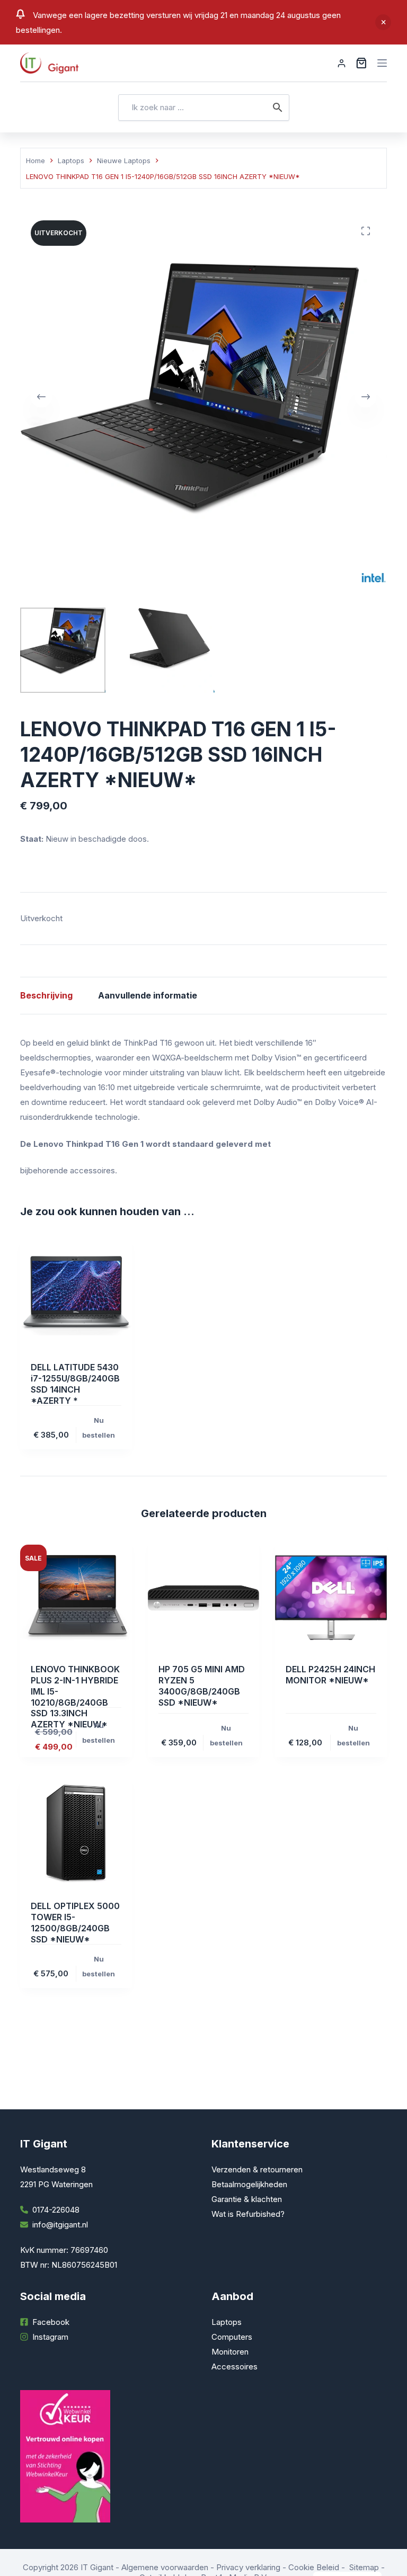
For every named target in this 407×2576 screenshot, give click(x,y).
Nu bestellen (99, 1428)
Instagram (50, 2337)
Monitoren (230, 2352)
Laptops (227, 2322)
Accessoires (235, 2366)
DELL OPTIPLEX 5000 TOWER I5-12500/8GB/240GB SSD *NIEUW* (75, 1922)
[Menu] (382, 63)
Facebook (51, 2322)
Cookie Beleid (314, 2567)
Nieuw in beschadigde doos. (97, 839)
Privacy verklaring (248, 2567)
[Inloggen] (342, 63)
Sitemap (364, 2567)
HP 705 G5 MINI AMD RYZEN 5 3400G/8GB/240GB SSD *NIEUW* (202, 1686)
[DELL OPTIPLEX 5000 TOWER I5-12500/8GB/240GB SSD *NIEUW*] (76, 1834)
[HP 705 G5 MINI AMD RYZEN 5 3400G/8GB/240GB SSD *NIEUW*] (203, 1598)
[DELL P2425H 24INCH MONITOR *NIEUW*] (331, 1598)
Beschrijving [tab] (46, 995)
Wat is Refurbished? (248, 2214)
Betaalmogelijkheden (249, 2184)
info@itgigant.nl (60, 2225)
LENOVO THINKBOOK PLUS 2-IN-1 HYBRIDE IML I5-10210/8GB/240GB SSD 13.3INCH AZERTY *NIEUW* (75, 1697)
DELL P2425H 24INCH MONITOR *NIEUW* (330, 1675)
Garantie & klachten (247, 2199)
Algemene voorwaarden (165, 2567)
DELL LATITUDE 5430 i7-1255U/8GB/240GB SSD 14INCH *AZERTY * (75, 1384)
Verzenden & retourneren (257, 2169)
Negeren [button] (383, 22)
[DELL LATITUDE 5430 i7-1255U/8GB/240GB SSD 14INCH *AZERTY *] (76, 1296)
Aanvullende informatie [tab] (148, 995)
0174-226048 (56, 2210)
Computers (232, 2337)
